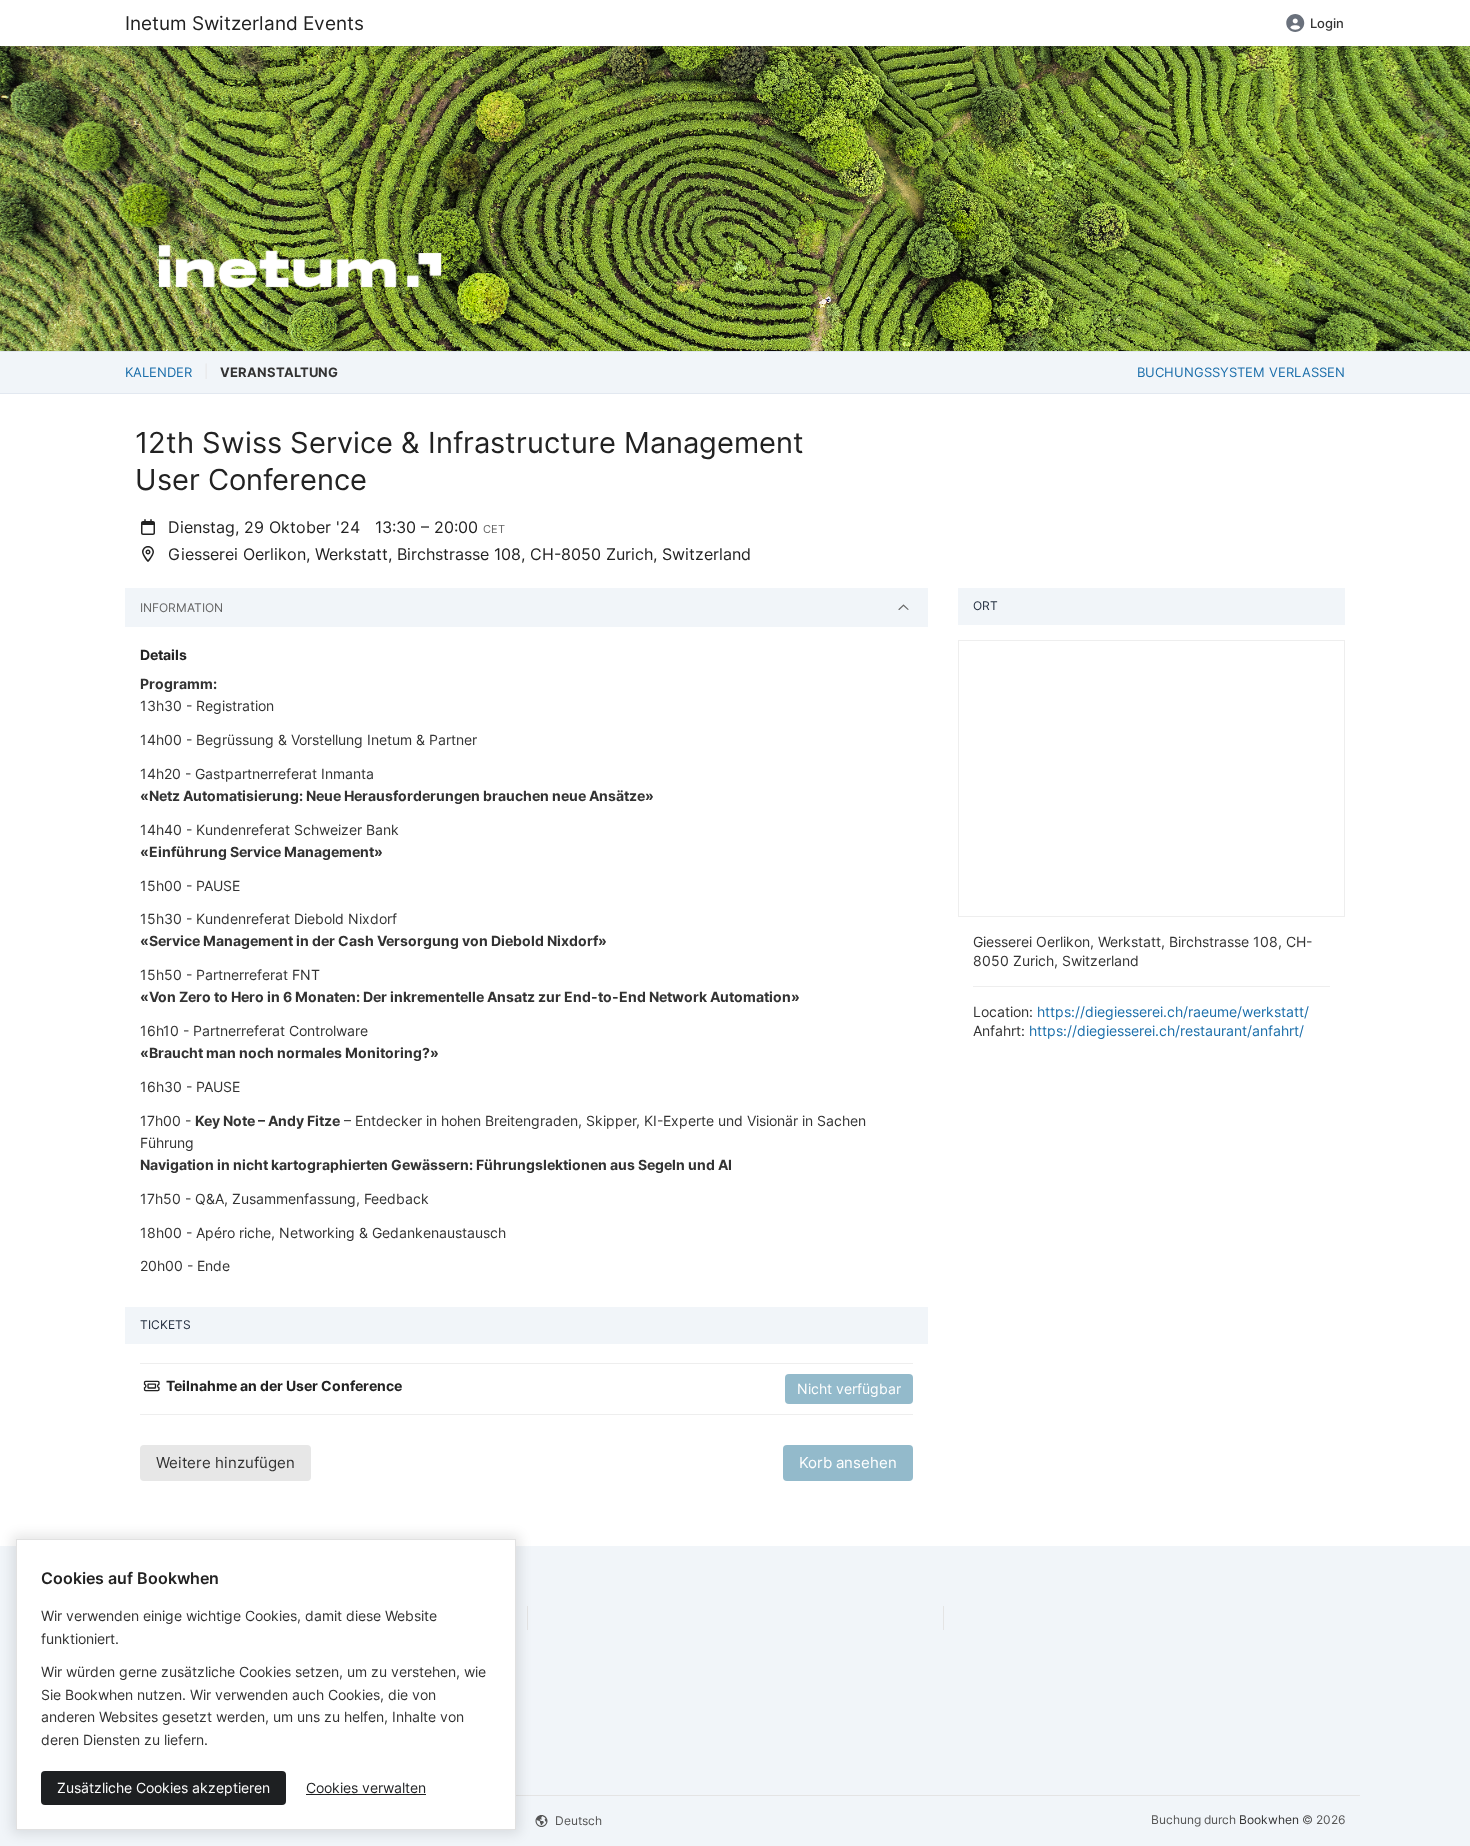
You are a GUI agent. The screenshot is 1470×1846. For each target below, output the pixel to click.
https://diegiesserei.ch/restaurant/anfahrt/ (1166, 1030)
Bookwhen (1269, 1819)
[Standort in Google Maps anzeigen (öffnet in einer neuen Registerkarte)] (1151, 777)
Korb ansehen (848, 1462)
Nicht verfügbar (849, 1388)
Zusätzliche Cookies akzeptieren (163, 1787)
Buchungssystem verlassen (1241, 372)
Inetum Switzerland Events (244, 23)
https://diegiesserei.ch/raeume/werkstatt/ (1173, 1011)
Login (1327, 23)
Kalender (158, 372)
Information (181, 607)
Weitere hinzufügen (225, 1462)
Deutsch (577, 1820)
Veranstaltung (279, 372)
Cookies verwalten (366, 1787)
